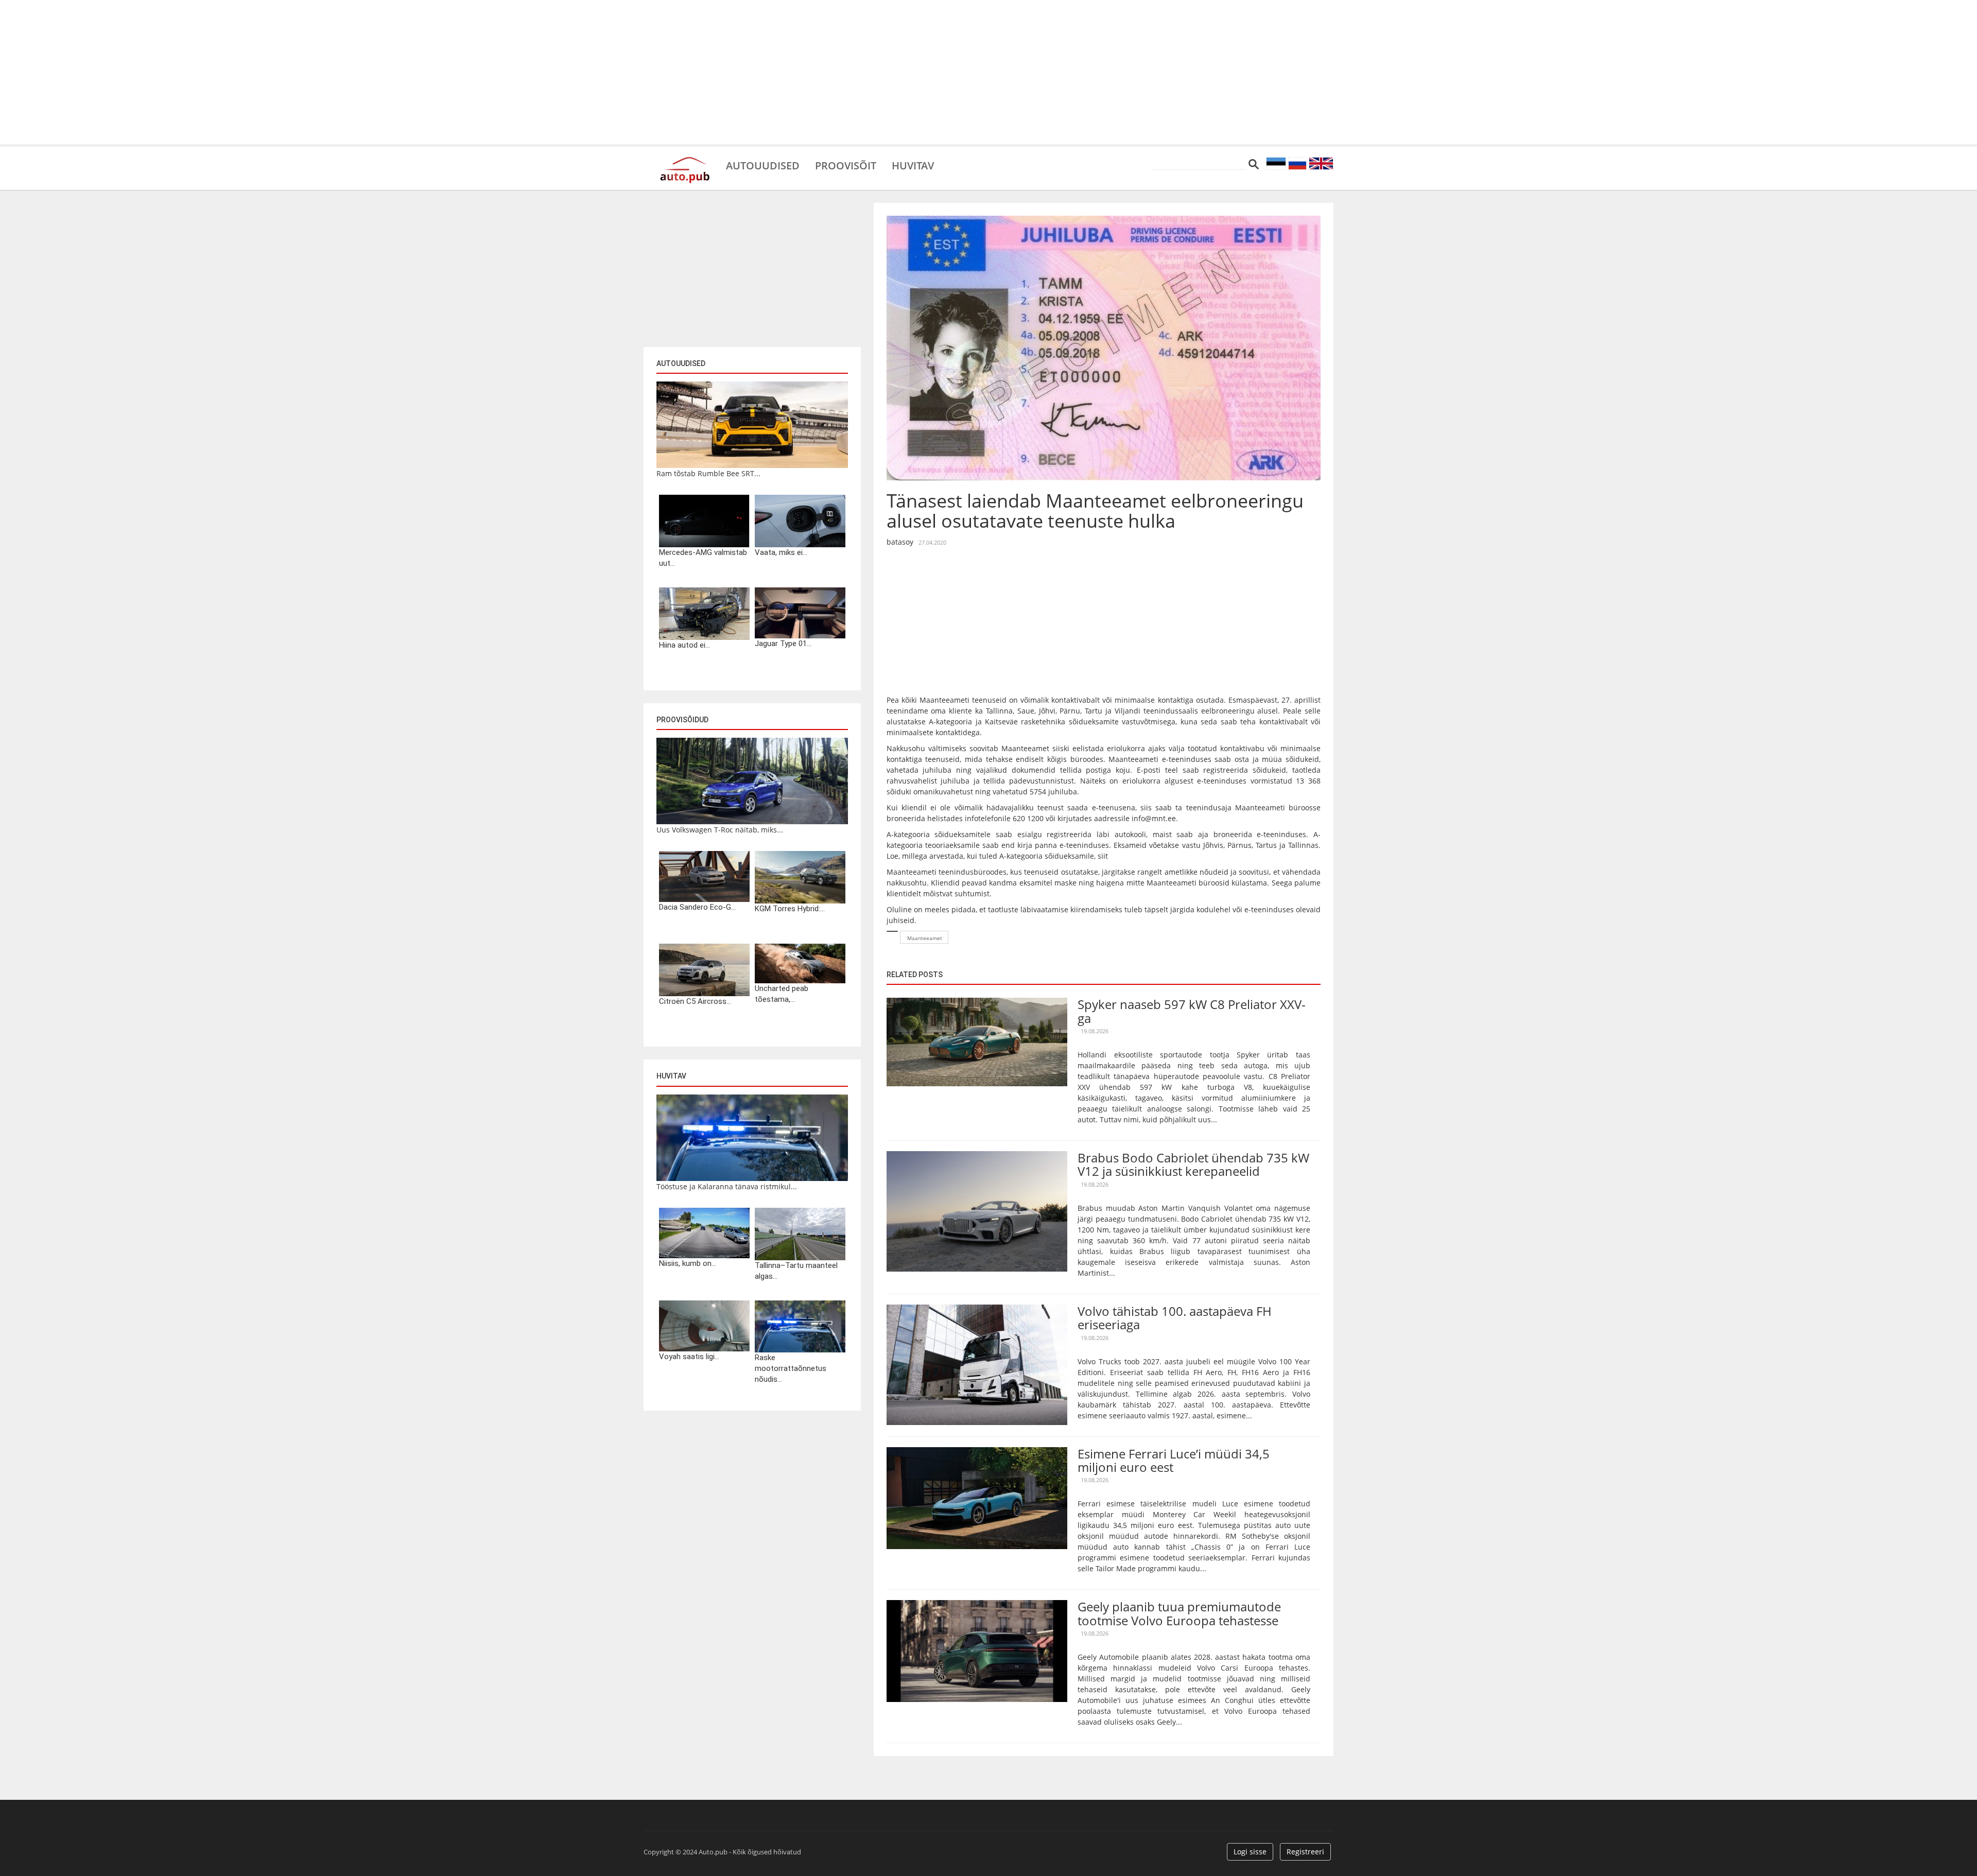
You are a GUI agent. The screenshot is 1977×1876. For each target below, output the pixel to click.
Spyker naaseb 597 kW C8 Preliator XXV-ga (1192, 1011)
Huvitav (913, 165)
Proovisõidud (682, 720)
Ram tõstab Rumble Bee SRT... (708, 473)
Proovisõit (846, 165)
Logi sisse (1250, 1852)
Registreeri (1305, 1852)
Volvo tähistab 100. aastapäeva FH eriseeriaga (1175, 1318)
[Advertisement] (989, 72)
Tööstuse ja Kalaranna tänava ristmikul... (727, 1186)
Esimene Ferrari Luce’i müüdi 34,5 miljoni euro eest (1174, 1460)
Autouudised (763, 165)
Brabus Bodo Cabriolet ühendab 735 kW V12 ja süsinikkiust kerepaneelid (1193, 1164)
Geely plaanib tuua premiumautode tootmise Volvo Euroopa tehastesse (1179, 1613)
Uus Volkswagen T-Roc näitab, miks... (720, 830)
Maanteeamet (925, 938)
